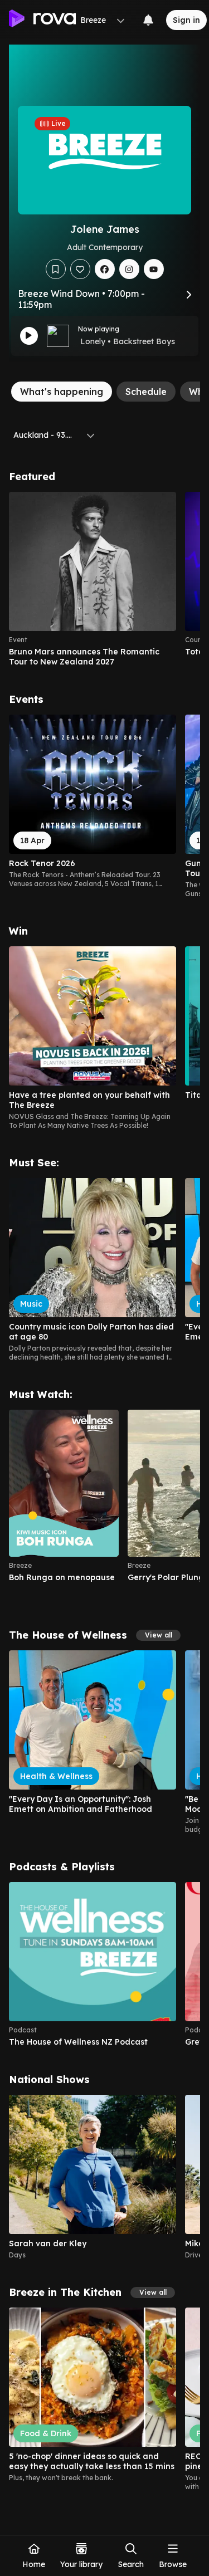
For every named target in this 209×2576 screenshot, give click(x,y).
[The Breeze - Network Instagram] (129, 269)
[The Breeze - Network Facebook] (105, 269)
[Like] (80, 269)
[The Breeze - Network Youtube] (154, 269)
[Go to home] (42, 20)
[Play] (29, 336)
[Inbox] (148, 20)
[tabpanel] (104, 1481)
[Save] (56, 269)
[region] (104, 579)
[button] (158, 1635)
